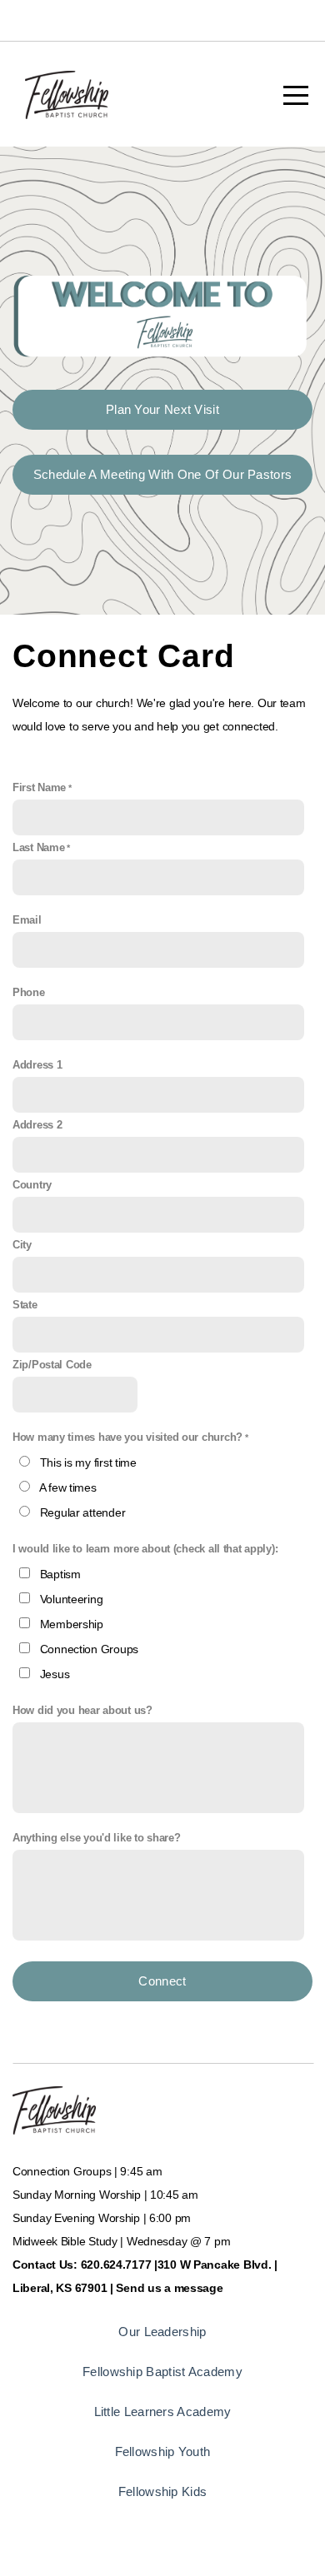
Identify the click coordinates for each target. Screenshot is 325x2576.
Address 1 (37, 1065)
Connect (162, 1981)
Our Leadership (162, 2332)
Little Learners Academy (163, 2412)
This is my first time (88, 1462)
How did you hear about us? (82, 1711)
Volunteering (72, 1599)
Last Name (38, 848)
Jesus (55, 1674)
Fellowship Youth (163, 2451)
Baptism (60, 1574)
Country (32, 1185)
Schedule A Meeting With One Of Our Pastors (163, 474)
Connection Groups (89, 1649)
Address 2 (37, 1125)
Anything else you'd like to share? (96, 1838)
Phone (29, 993)
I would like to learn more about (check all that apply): (145, 1549)
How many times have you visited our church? (127, 1437)
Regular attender (83, 1512)
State (25, 1305)
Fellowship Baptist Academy (162, 2372)
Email (27, 920)
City (22, 1245)
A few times (68, 1487)
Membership (72, 1624)
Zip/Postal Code (52, 1365)
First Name (39, 788)
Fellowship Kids (163, 2491)
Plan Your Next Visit (162, 409)
